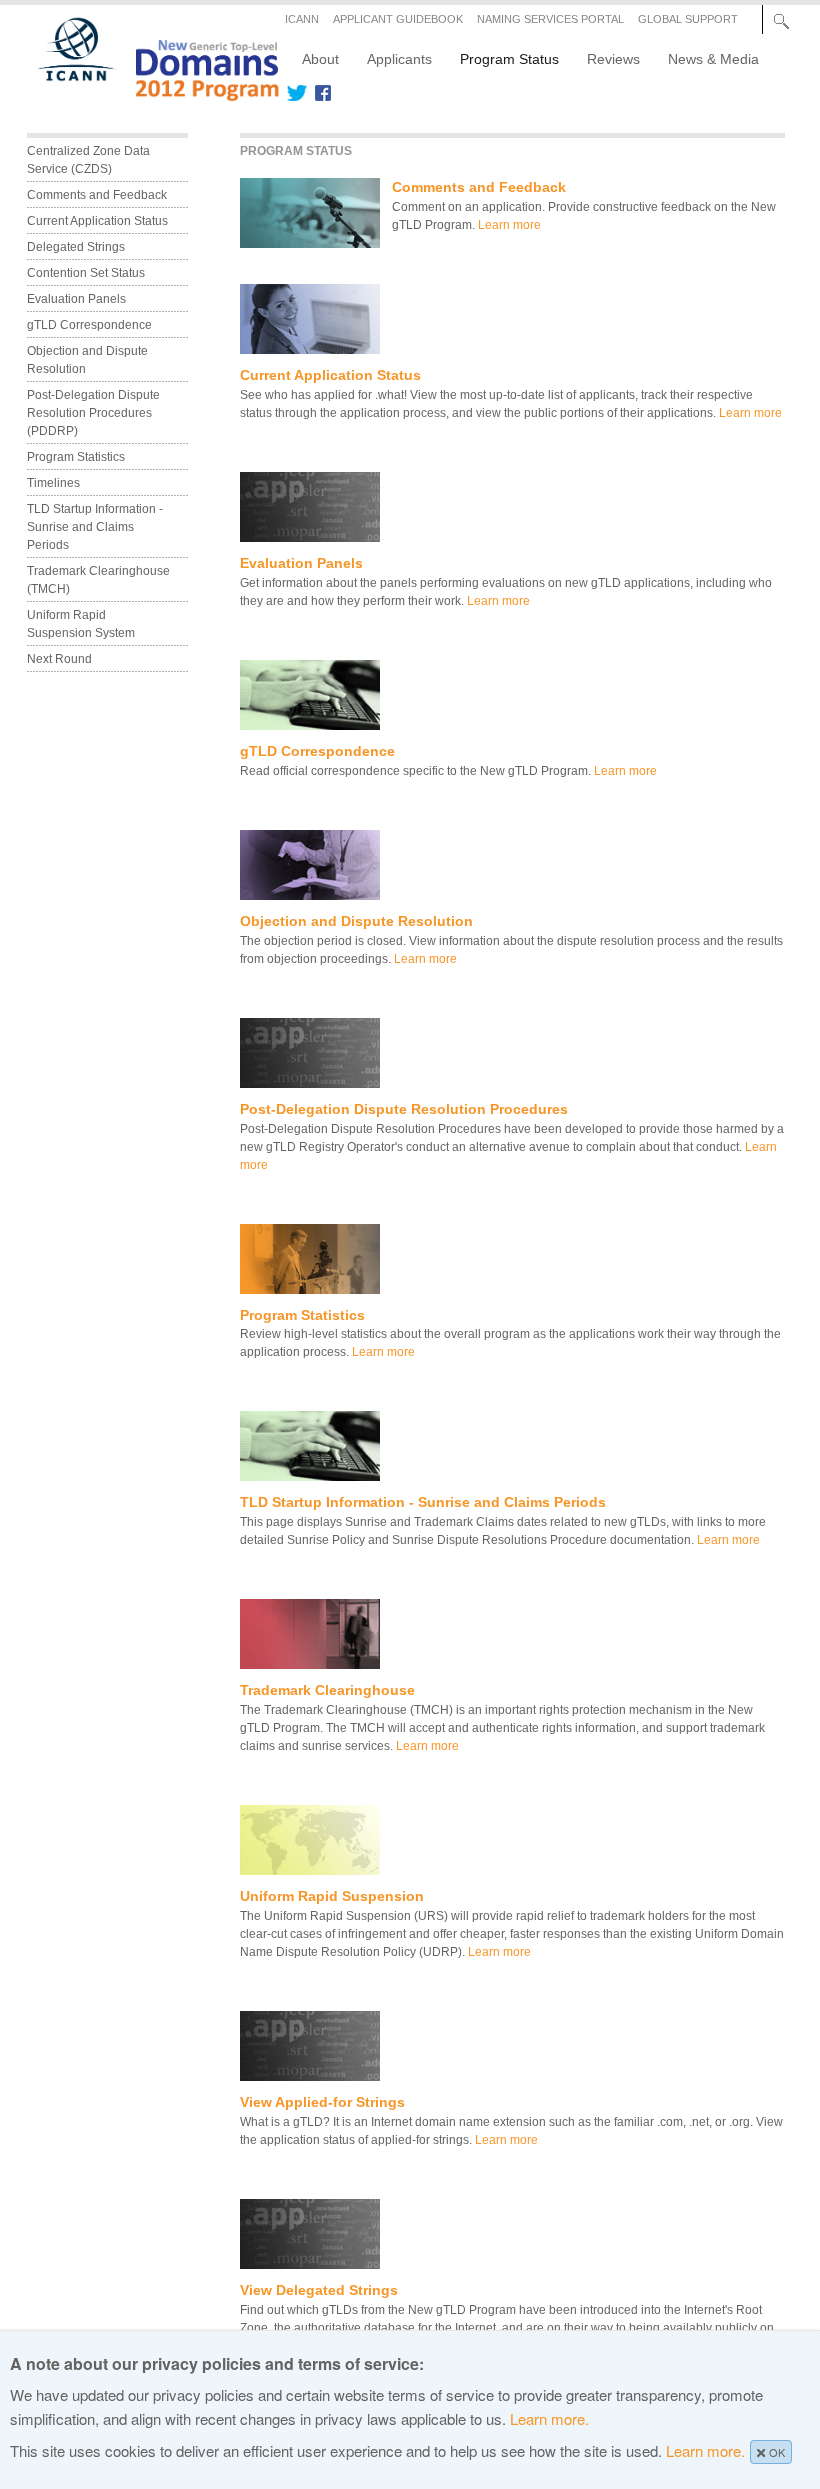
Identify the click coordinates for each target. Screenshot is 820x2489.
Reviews (613, 59)
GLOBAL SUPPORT (688, 19)
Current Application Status (330, 375)
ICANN (302, 19)
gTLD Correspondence (317, 751)
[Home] (147, 94)
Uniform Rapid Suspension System (81, 624)
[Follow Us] (296, 93)
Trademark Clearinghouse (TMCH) (100, 580)
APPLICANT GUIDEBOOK (398, 19)
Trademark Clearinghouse (327, 1690)
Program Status (509, 59)
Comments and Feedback (479, 187)
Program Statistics (302, 1315)
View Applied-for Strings (322, 2102)
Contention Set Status (86, 273)
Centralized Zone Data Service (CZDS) (90, 160)
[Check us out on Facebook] (319, 93)
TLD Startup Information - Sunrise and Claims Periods (423, 1502)
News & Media (713, 59)
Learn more (509, 225)
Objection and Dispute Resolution (356, 921)
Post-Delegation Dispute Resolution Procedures (404, 1109)
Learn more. (549, 2418)
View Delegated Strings (319, 2290)
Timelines (53, 483)
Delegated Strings (76, 247)
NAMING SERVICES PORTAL (550, 19)
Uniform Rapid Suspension (332, 1896)
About (320, 59)
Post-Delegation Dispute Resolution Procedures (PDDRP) (95, 413)
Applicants (399, 59)
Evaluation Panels (301, 563)
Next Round (59, 659)
